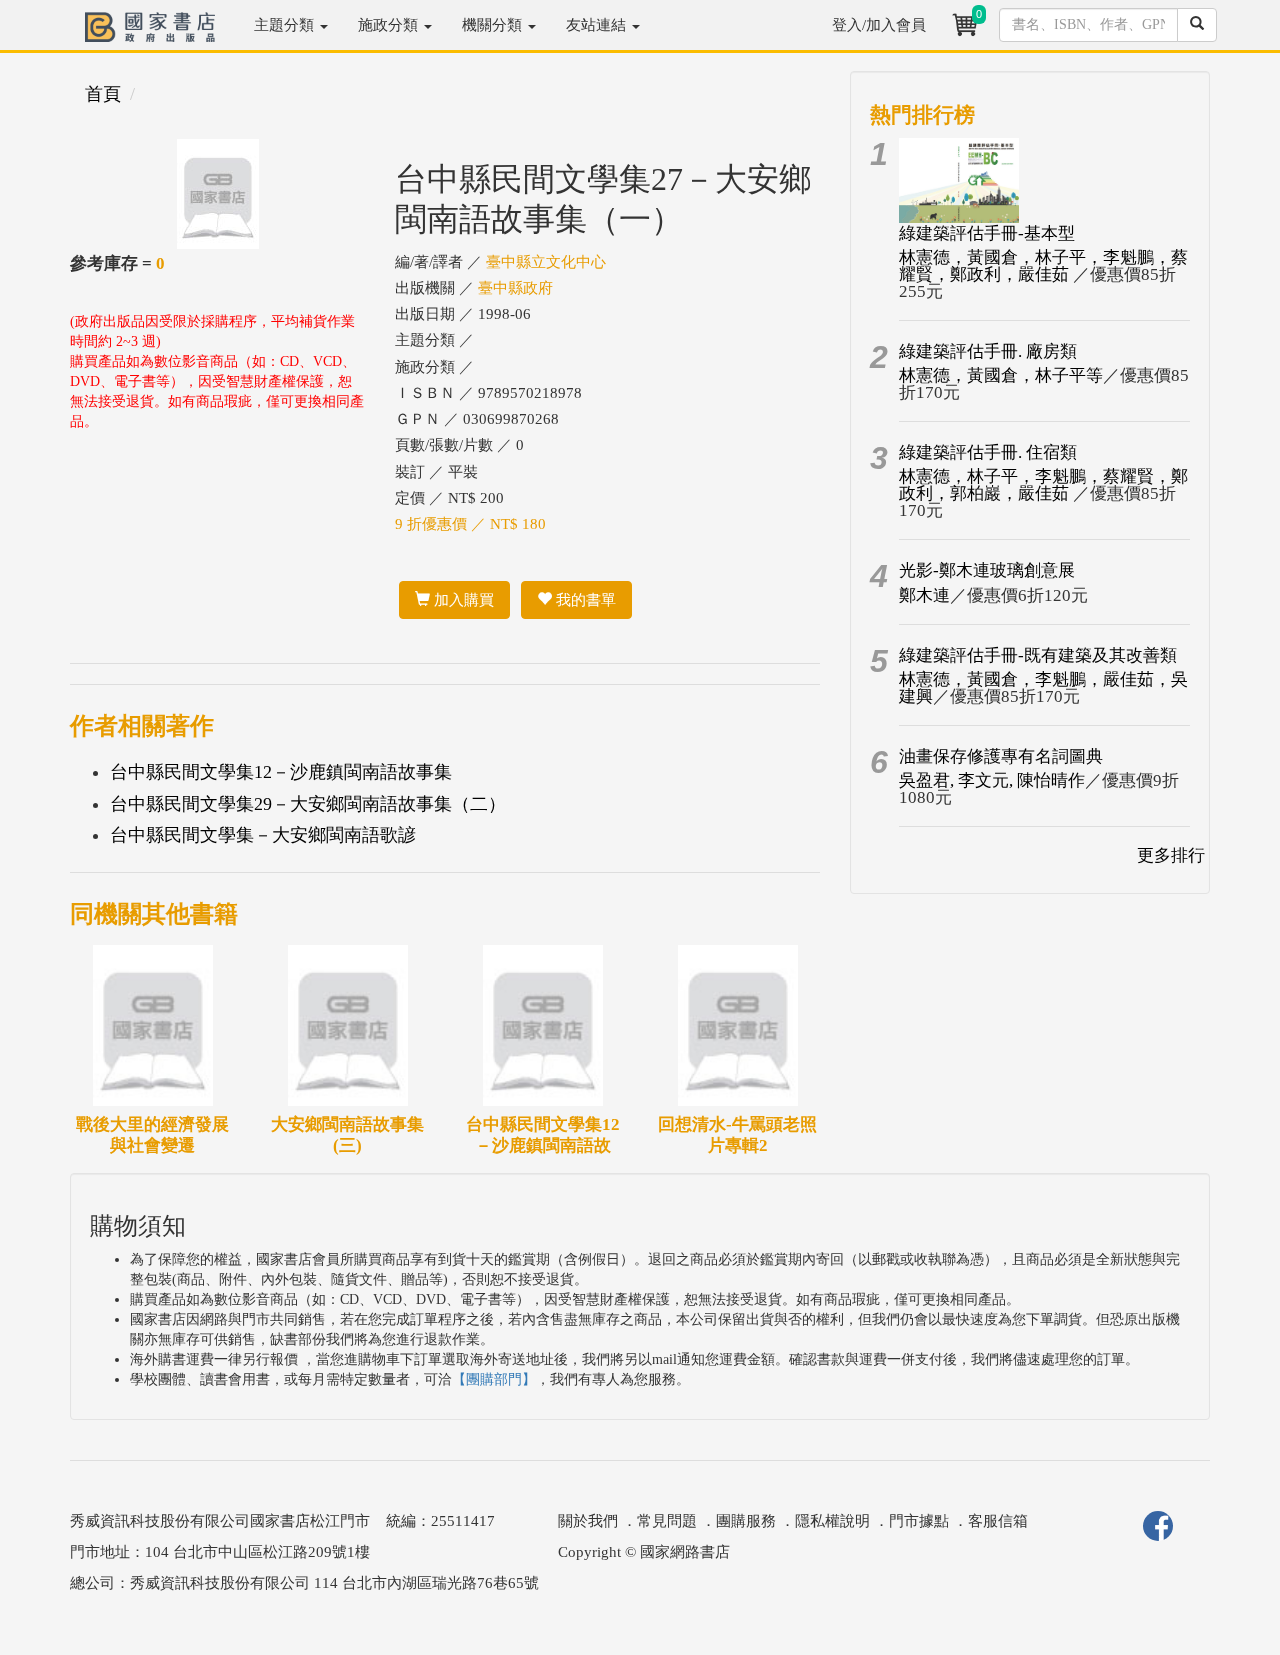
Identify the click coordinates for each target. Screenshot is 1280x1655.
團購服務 (746, 1521)
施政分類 (390, 25)
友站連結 (598, 25)
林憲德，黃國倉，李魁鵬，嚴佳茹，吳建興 (1043, 688)
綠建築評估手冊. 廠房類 (988, 351)
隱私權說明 (832, 1521)
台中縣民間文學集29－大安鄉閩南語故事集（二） (308, 804)
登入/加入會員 (879, 25)
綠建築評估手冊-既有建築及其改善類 (1038, 655)
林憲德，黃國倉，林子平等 (1001, 375)
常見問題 (667, 1521)
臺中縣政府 (515, 288)
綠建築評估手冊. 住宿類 (988, 452)
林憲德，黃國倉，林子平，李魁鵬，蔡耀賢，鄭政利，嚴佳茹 (1043, 266)
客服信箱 (998, 1521)
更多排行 (1171, 855)
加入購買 (462, 600)
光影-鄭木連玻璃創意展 (987, 570)
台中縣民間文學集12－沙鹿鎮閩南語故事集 (281, 772)
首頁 (103, 94)
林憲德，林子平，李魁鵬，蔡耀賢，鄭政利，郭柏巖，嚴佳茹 (1043, 485)
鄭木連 (924, 595)
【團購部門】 (494, 1379)
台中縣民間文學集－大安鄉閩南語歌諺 (263, 835)
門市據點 (919, 1521)
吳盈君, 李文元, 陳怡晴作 (992, 780)
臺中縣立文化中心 (546, 262)
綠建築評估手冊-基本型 (987, 233)
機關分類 (494, 25)
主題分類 (286, 25)
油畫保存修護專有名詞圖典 (1001, 756)
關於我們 (588, 1521)
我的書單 (584, 600)
